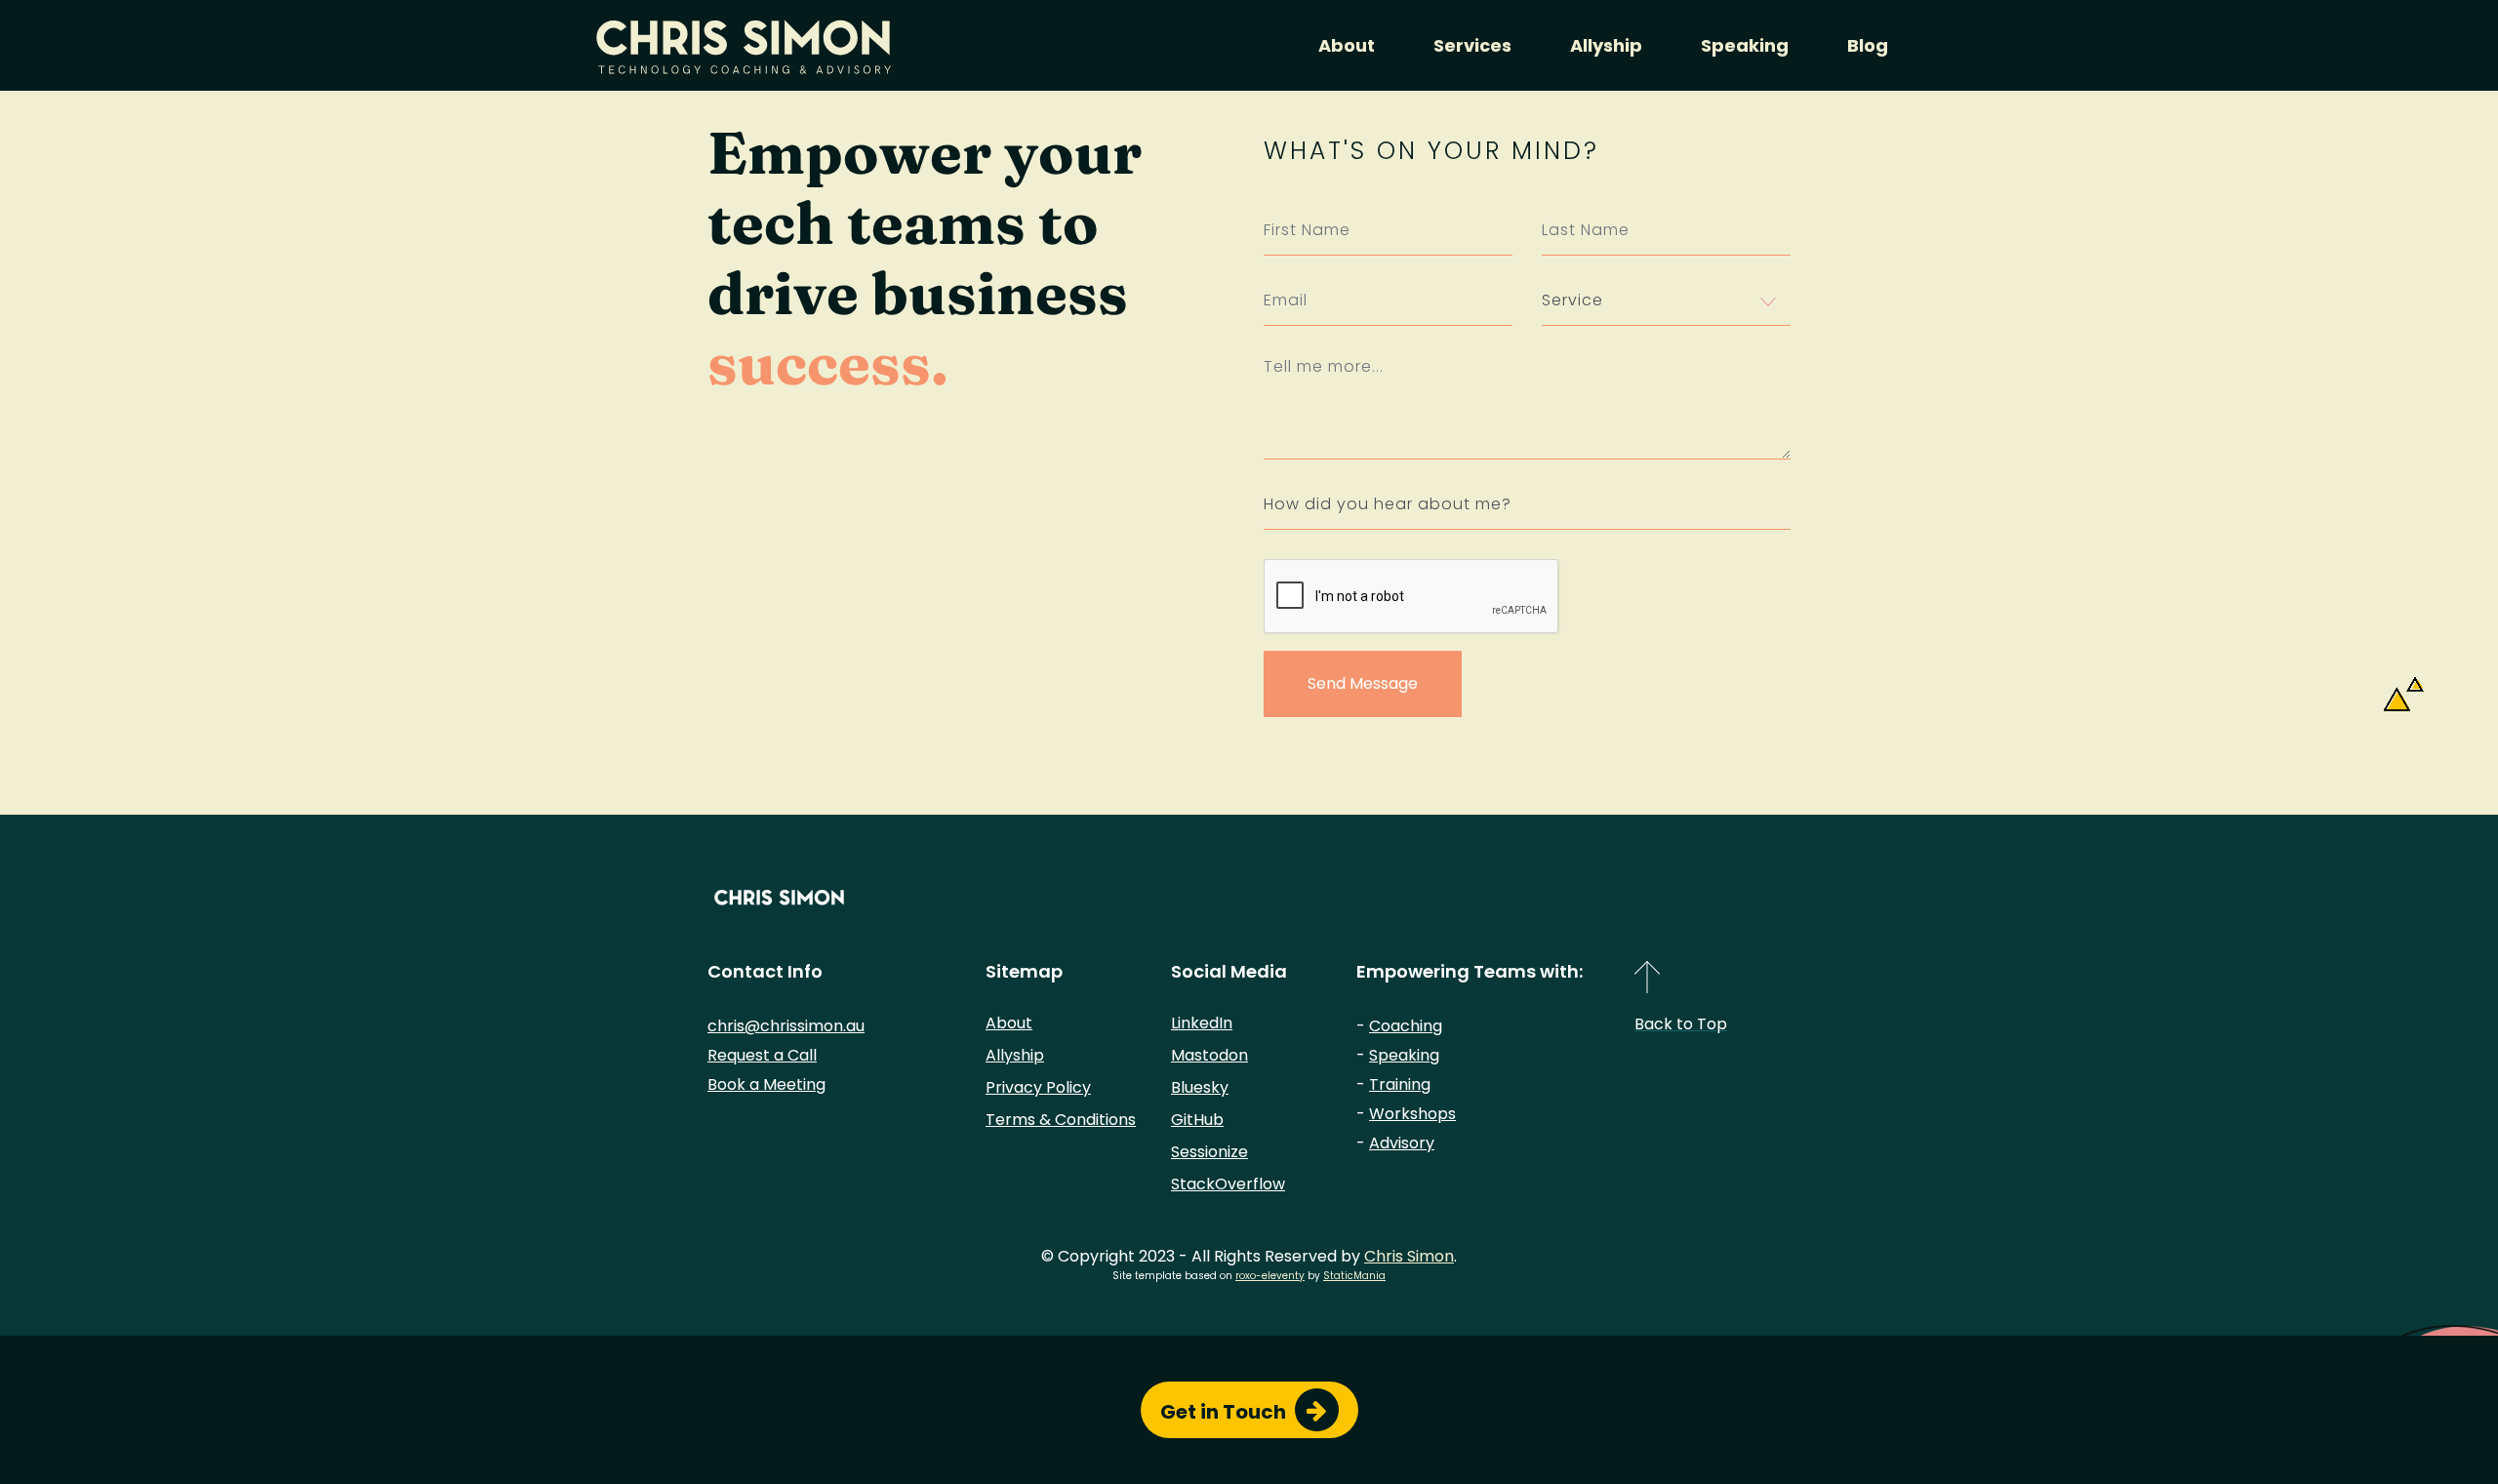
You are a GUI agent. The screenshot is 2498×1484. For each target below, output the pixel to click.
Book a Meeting (766, 1084)
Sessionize (1209, 1152)
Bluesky (1200, 1087)
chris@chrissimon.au (786, 1026)
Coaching (1406, 1026)
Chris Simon (1409, 1256)
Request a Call (762, 1055)
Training (1400, 1084)
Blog (1868, 45)
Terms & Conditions (1061, 1120)
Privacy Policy (1038, 1087)
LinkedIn (1202, 1023)
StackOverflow (1228, 1184)
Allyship (1606, 45)
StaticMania (1354, 1276)
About (1347, 45)
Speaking (1745, 45)
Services (1472, 45)
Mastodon (1209, 1055)
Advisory (1402, 1143)
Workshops (1412, 1114)
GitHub (1197, 1120)
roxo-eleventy (1270, 1276)
